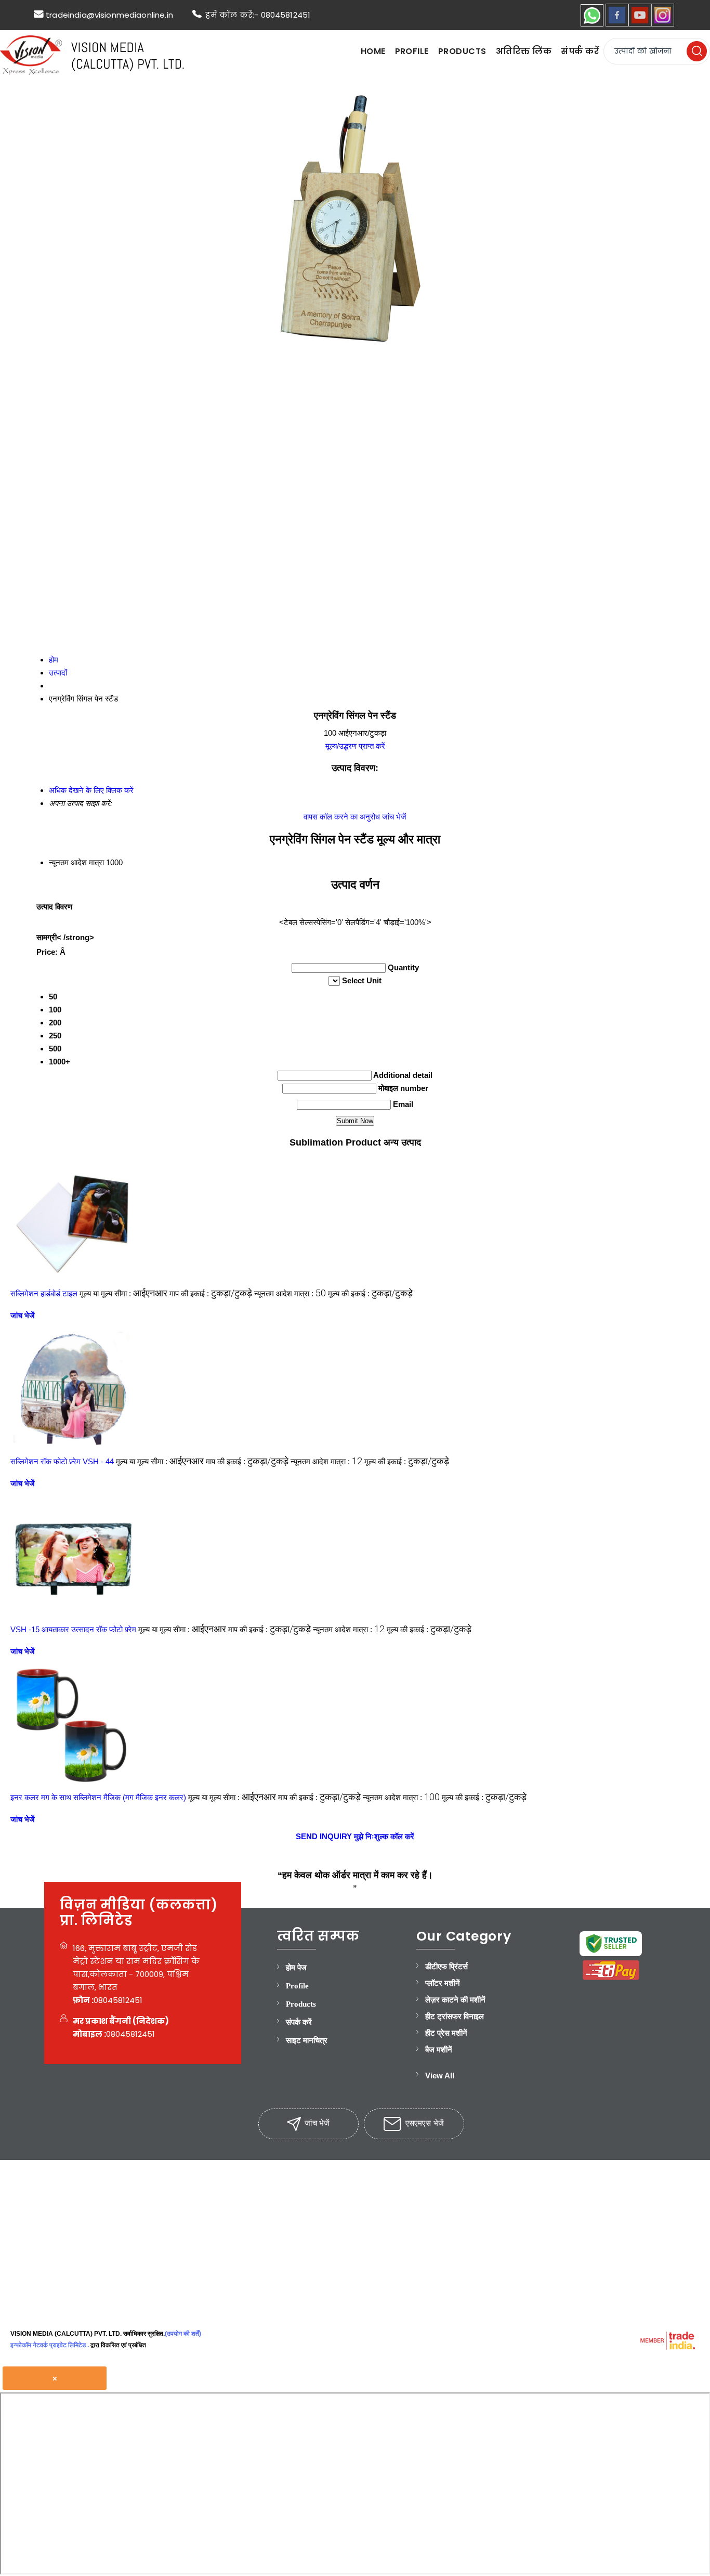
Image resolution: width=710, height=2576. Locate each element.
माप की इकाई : (211, 1293)
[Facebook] (617, 24)
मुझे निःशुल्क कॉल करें (384, 1836)
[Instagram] (663, 24)
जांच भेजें (394, 817)
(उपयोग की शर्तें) (183, 2334)
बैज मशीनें (439, 2050)
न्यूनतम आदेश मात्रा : (290, 1293)
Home (373, 51)
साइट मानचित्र (307, 2040)
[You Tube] (640, 24)
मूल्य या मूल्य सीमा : (123, 1293)
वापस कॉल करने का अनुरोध (342, 817)
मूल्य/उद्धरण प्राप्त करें (355, 746)
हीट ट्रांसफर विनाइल (455, 2016)
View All (440, 2076)
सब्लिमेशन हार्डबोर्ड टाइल (44, 1293)
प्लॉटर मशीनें (443, 1983)
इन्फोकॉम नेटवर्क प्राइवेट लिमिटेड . (50, 2345)
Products (462, 51)
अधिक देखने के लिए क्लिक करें (91, 790)
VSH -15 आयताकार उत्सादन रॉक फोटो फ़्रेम (73, 1629)
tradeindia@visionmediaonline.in (109, 15)
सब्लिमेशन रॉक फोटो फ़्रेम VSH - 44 (62, 1461)
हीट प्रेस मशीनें (446, 2033)
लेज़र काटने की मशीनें (455, 2000)
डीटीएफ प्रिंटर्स (446, 1967)
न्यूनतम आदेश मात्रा (76, 862)
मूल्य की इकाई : (370, 1293)
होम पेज (296, 1968)
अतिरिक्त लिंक (524, 51)
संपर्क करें (580, 51)
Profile (412, 51)
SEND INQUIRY (324, 1836)
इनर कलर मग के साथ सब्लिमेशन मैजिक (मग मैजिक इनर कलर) (98, 1797)
